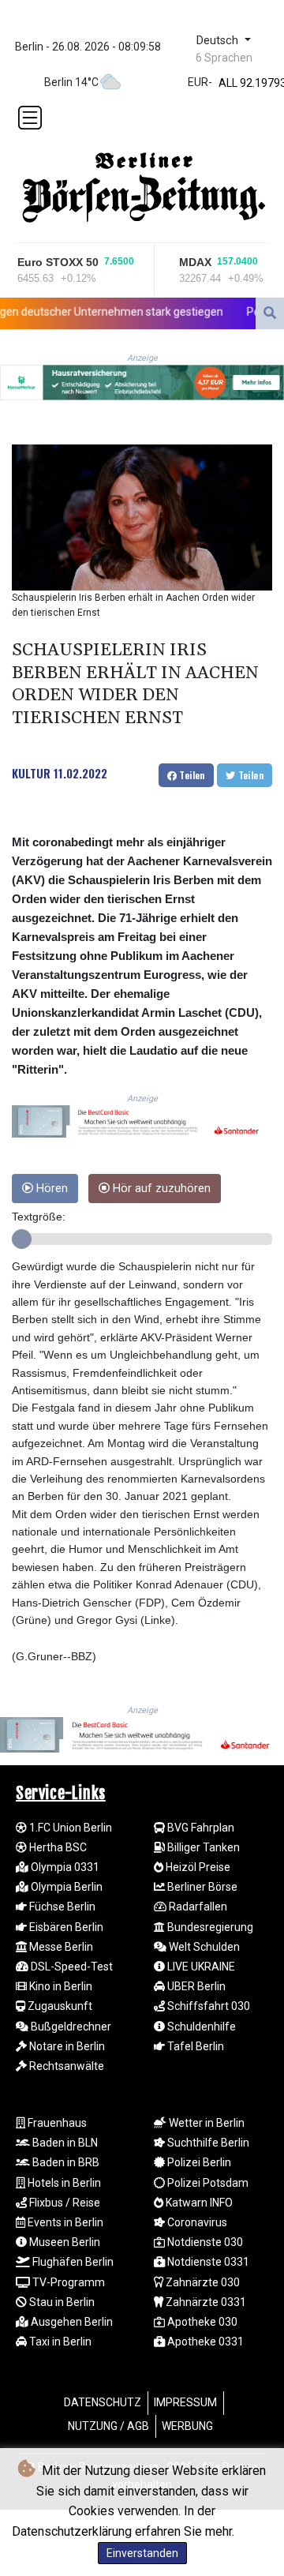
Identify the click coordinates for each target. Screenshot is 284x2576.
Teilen (191, 775)
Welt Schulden (203, 1947)
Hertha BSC (57, 1847)
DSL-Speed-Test (71, 1967)
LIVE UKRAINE (200, 1967)
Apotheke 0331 (204, 2342)
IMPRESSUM (185, 2402)
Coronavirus (196, 2222)
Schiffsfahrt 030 (207, 2006)
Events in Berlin (64, 2222)
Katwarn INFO (198, 2203)
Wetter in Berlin (206, 2123)
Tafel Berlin (194, 2046)
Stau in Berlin (61, 2302)
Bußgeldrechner (70, 2027)
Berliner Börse (201, 1887)
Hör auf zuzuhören (160, 1189)
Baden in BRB (65, 2162)
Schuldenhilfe (200, 2027)
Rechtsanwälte (65, 2066)
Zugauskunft (59, 2006)
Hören (50, 1189)
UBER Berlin (195, 1986)
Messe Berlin (60, 1947)
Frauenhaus (56, 2123)
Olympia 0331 (64, 1867)
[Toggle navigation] (30, 118)
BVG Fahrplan (200, 1828)
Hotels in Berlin (63, 2183)
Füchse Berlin (61, 1907)
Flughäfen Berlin (72, 2262)
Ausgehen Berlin (71, 2322)
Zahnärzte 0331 (205, 2302)
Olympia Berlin (65, 1887)
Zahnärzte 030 (202, 2282)
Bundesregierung (209, 1927)
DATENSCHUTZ (103, 2402)
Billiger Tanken (202, 1847)
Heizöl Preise (197, 1867)
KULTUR (31, 773)
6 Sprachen (224, 58)
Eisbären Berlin (65, 1927)
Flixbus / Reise (64, 2203)
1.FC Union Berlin (69, 1828)
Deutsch (219, 41)
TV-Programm (67, 2282)
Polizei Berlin (198, 2162)
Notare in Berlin (66, 2046)
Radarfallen (197, 1907)
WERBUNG (187, 2426)
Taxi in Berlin (59, 2342)
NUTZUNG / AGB (108, 2426)
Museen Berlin (64, 2242)
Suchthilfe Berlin (207, 2143)
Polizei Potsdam (207, 2183)
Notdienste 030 (204, 2242)
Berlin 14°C (71, 82)
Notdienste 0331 (207, 2262)
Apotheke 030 (201, 2322)
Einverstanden (142, 2553)
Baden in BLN (64, 2143)
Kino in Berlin (60, 1986)
